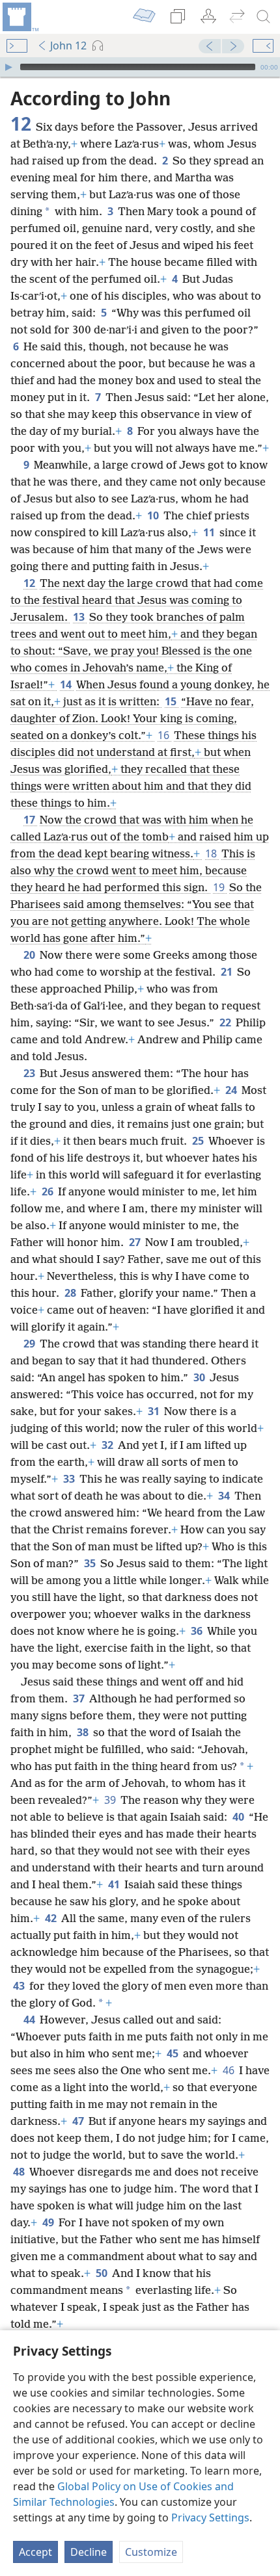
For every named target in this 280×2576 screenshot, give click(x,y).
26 (49, 1191)
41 (115, 1884)
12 (30, 583)
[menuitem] (20, 17)
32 (108, 1445)
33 (70, 1479)
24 (232, 1090)
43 (20, 1986)
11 (210, 532)
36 (198, 1631)
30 (200, 1377)
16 (164, 735)
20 (30, 955)
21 (228, 972)
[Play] (8, 67)
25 (199, 1141)
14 (67, 684)
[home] (20, 17)
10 (154, 515)
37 (80, 1698)
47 (79, 2121)
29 (30, 1344)
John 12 (68, 46)
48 (20, 2172)
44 (30, 2020)
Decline (89, 2552)
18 (212, 853)
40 (239, 1817)
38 (84, 1732)
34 (225, 1496)
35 (91, 1563)
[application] (140, 67)
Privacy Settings (210, 2517)
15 (172, 701)
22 (226, 1022)
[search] (264, 17)
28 (71, 1293)
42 (52, 1918)
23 (30, 1073)
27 (136, 1242)
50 (103, 2273)
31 (155, 1411)
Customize (151, 2552)
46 (230, 2070)
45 (174, 2053)
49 (49, 2222)
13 (80, 617)
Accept (35, 2552)
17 (30, 820)
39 (111, 1800)
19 (220, 887)
